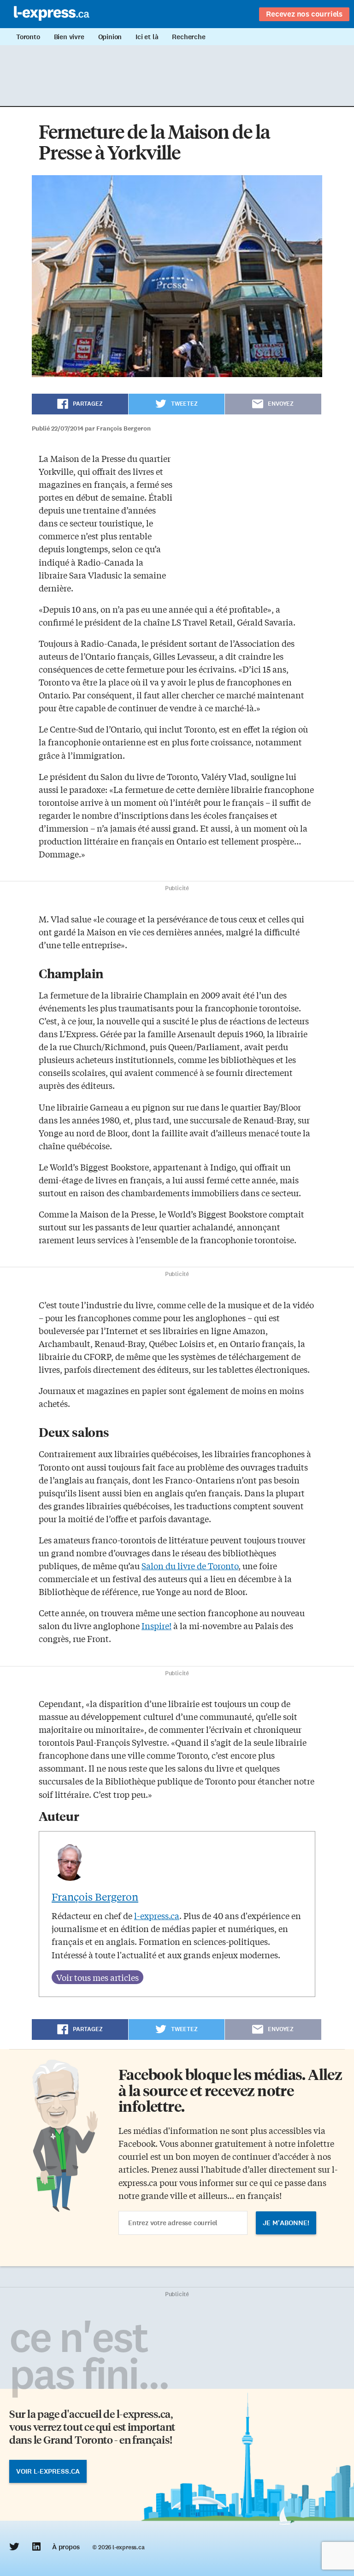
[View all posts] (97, 1977)
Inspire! (156, 1625)
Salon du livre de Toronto (190, 1566)
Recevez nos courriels (304, 14)
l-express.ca (157, 1915)
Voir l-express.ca (48, 2471)
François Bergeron (95, 1897)
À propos (66, 2547)
